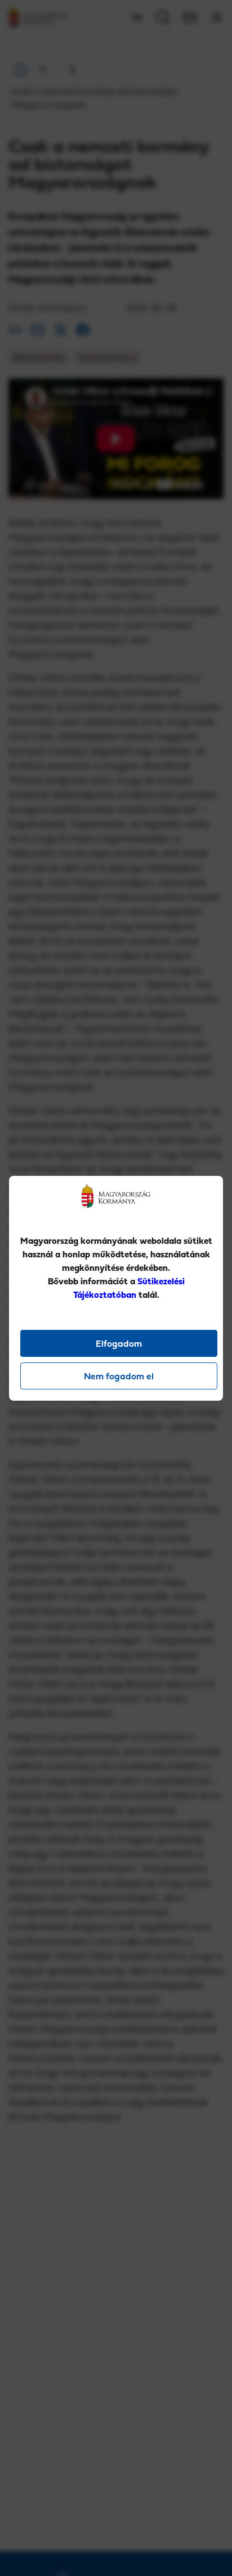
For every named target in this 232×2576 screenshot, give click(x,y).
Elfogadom (119, 1343)
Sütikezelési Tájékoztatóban (129, 1288)
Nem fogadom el (119, 1376)
